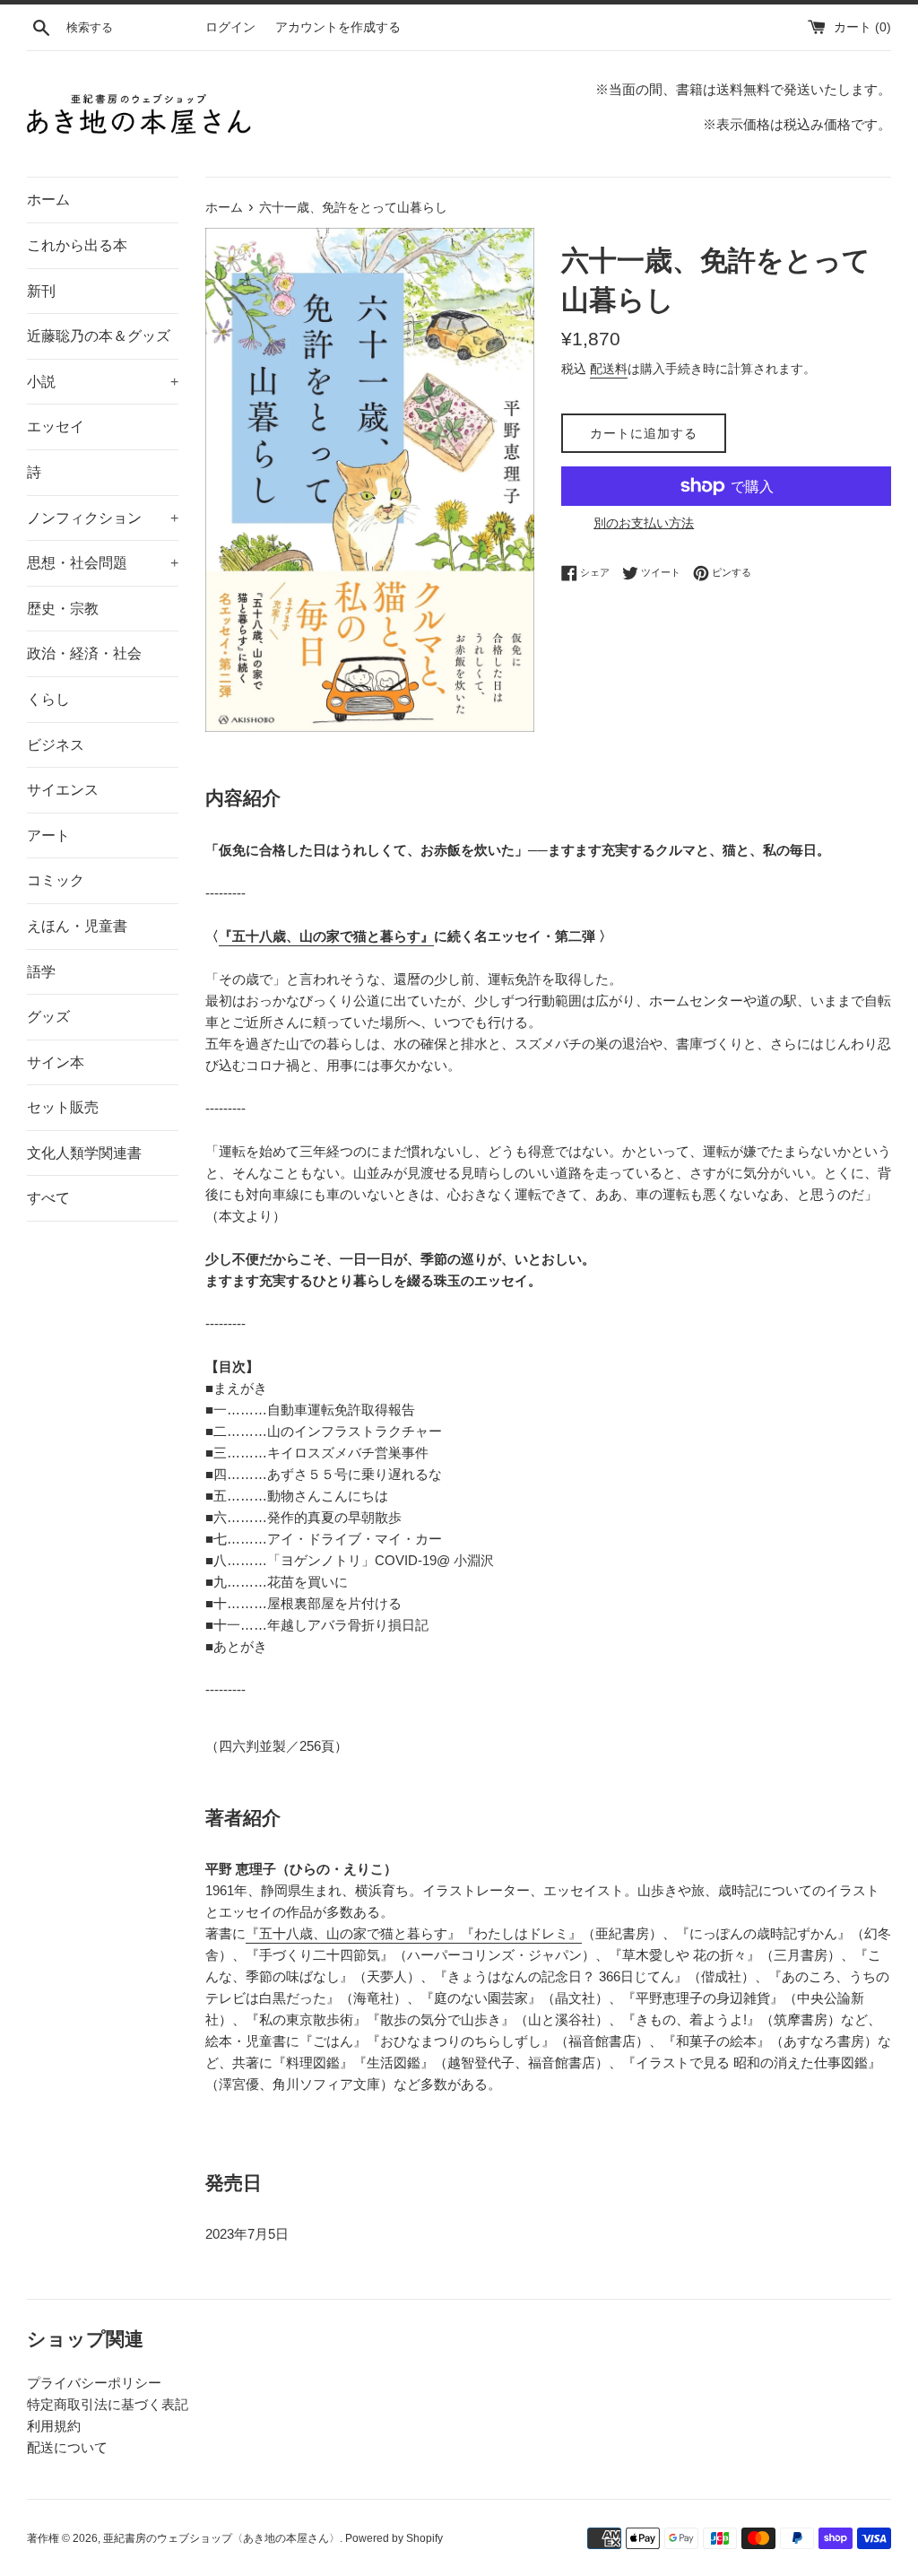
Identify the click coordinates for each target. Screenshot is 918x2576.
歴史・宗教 (63, 609)
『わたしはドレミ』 (521, 1933)
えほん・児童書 (77, 926)
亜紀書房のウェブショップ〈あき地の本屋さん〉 (221, 2538)
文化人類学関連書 (84, 1153)
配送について (67, 2447)
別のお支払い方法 (644, 523)
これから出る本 (77, 245)
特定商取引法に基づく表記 (108, 2404)
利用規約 (54, 2426)
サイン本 (56, 1062)
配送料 (609, 369)
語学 (41, 972)
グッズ (48, 1017)
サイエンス (63, 790)
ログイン (230, 27)
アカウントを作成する (338, 27)
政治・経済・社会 (84, 653)
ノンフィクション (103, 518)
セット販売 (63, 1107)
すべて (48, 1198)
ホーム (48, 200)
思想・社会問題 (103, 563)
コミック (56, 880)
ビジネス (56, 745)
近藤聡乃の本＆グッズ (99, 336)
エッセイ (56, 426)
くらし (48, 699)
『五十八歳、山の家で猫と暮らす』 (326, 936)
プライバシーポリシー (94, 2383)
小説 (103, 382)
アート (48, 835)
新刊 (41, 291)
